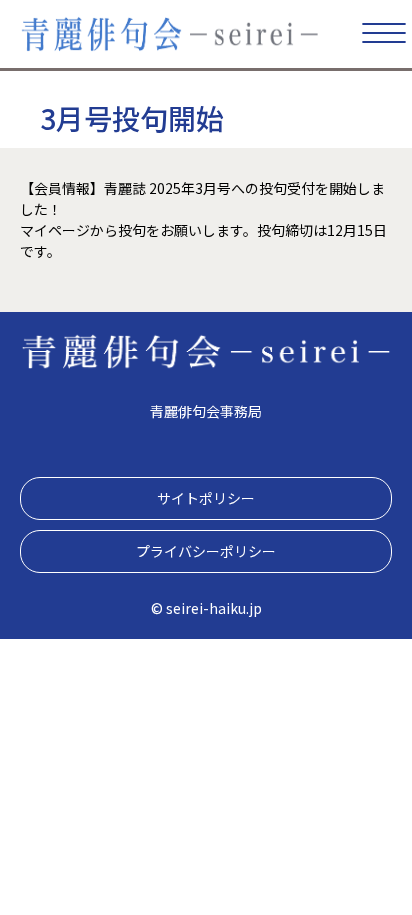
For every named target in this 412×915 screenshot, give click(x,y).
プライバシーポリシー (206, 551)
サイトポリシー (206, 498)
